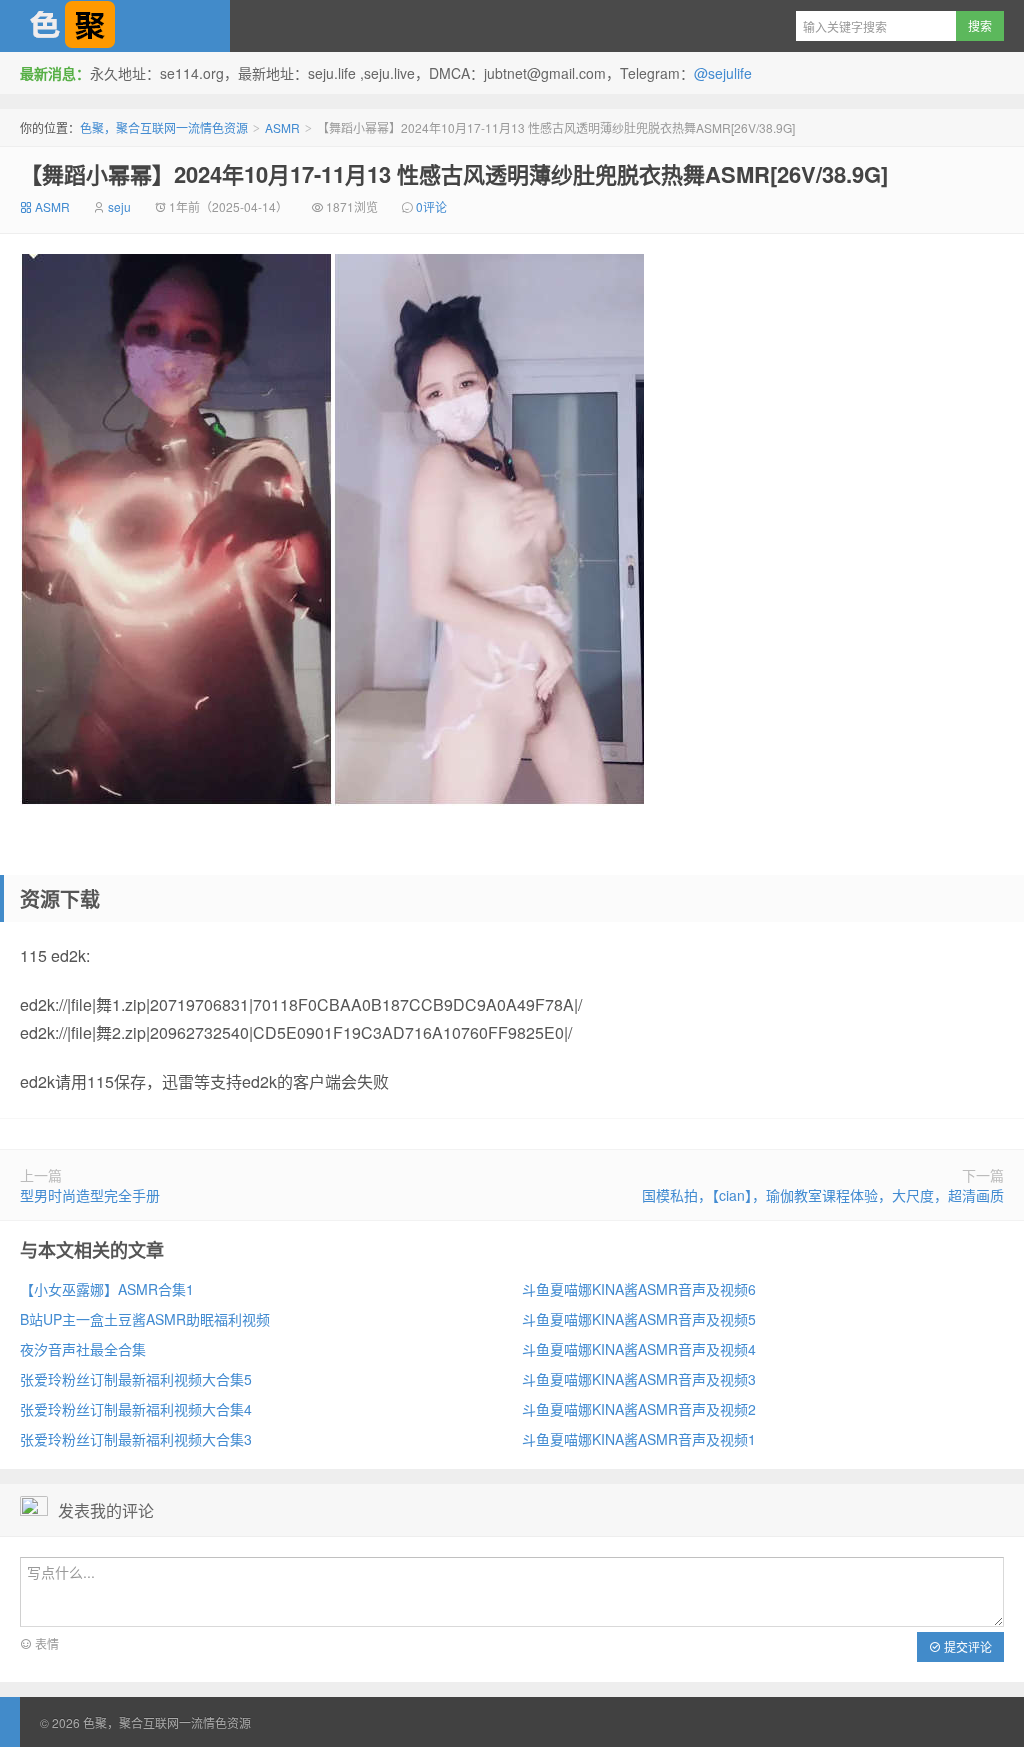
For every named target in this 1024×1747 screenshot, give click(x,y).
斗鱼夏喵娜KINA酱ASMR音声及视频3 (639, 1379)
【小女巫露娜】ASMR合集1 (107, 1289)
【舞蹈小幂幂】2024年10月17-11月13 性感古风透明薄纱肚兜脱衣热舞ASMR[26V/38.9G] (454, 174)
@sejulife (723, 73)
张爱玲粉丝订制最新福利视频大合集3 (136, 1439)
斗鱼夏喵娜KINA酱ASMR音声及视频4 (639, 1349)
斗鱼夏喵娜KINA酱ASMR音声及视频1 (639, 1439)
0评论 (431, 206)
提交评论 (966, 1646)
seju (119, 206)
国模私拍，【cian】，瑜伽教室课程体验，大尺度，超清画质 (823, 1195)
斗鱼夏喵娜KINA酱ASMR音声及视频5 (639, 1319)
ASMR (282, 127)
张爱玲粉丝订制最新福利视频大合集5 (136, 1379)
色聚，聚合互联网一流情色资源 (115, 26)
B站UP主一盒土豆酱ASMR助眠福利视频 (145, 1319)
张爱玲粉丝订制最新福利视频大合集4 (136, 1409)
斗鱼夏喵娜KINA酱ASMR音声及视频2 (639, 1409)
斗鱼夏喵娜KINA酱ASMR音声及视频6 (639, 1289)
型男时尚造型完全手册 (90, 1195)
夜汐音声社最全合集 (83, 1349)
